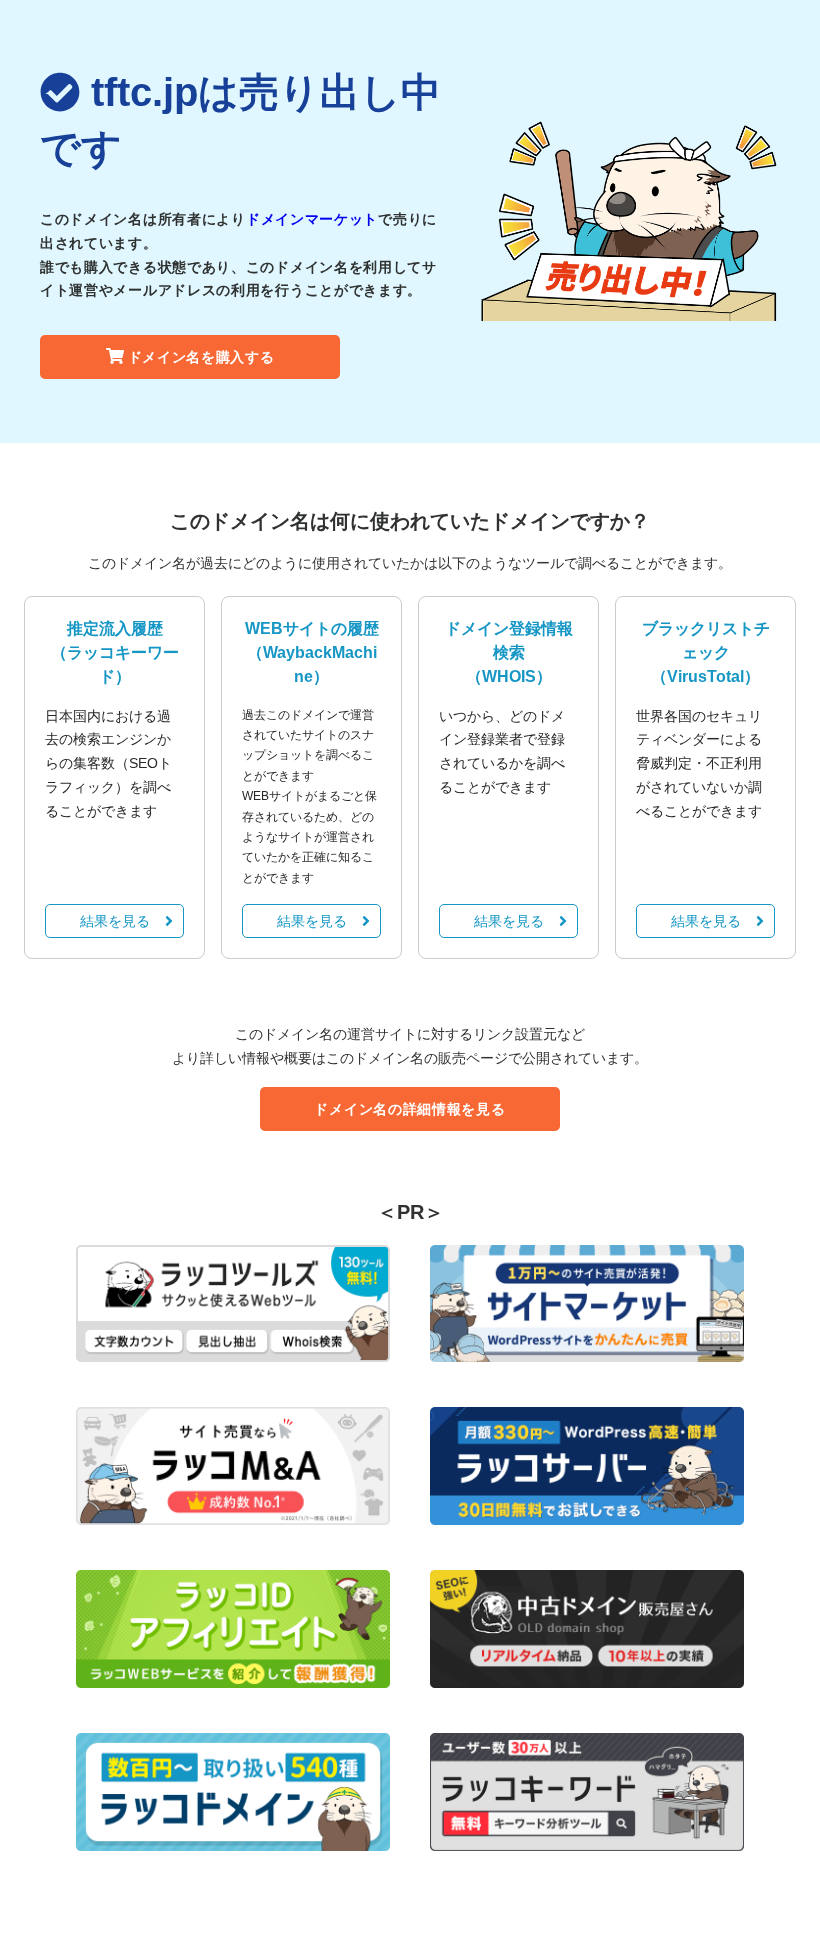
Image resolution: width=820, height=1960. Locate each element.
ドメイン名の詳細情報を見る (409, 1109)
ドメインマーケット (312, 219)
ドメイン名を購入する (201, 357)
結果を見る (115, 921)
